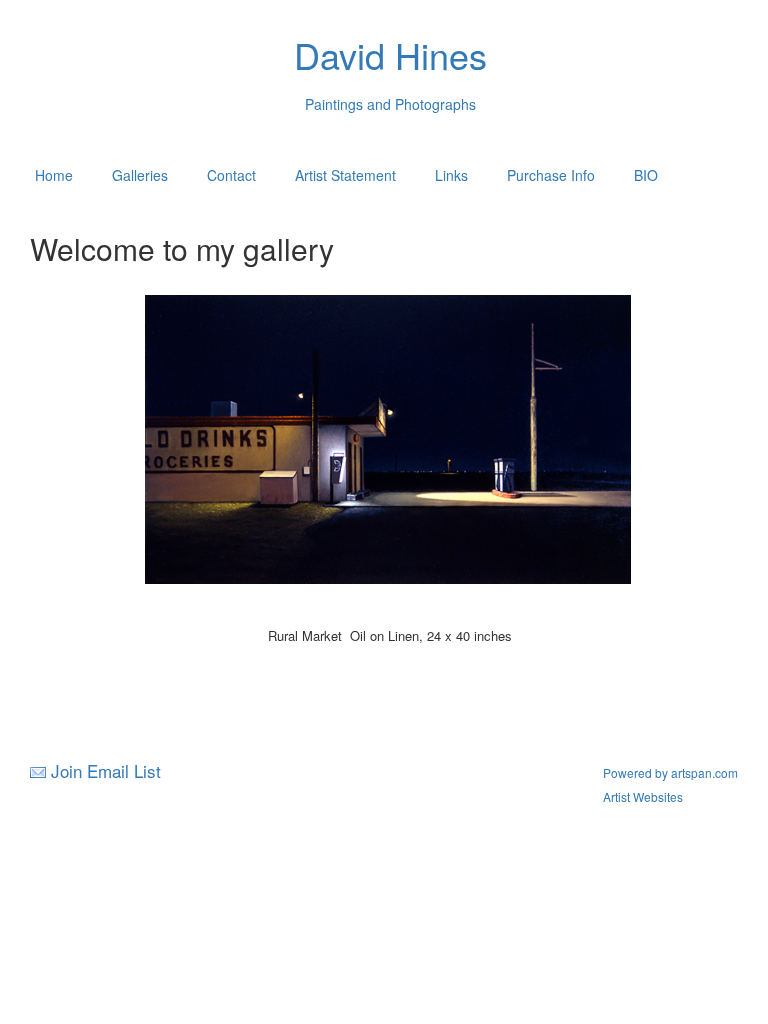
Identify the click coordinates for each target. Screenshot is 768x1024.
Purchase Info (551, 175)
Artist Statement (345, 175)
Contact (231, 175)
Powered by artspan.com (670, 772)
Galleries (140, 175)
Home (54, 175)
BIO (646, 175)
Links (451, 175)
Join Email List (106, 770)
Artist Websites (643, 796)
